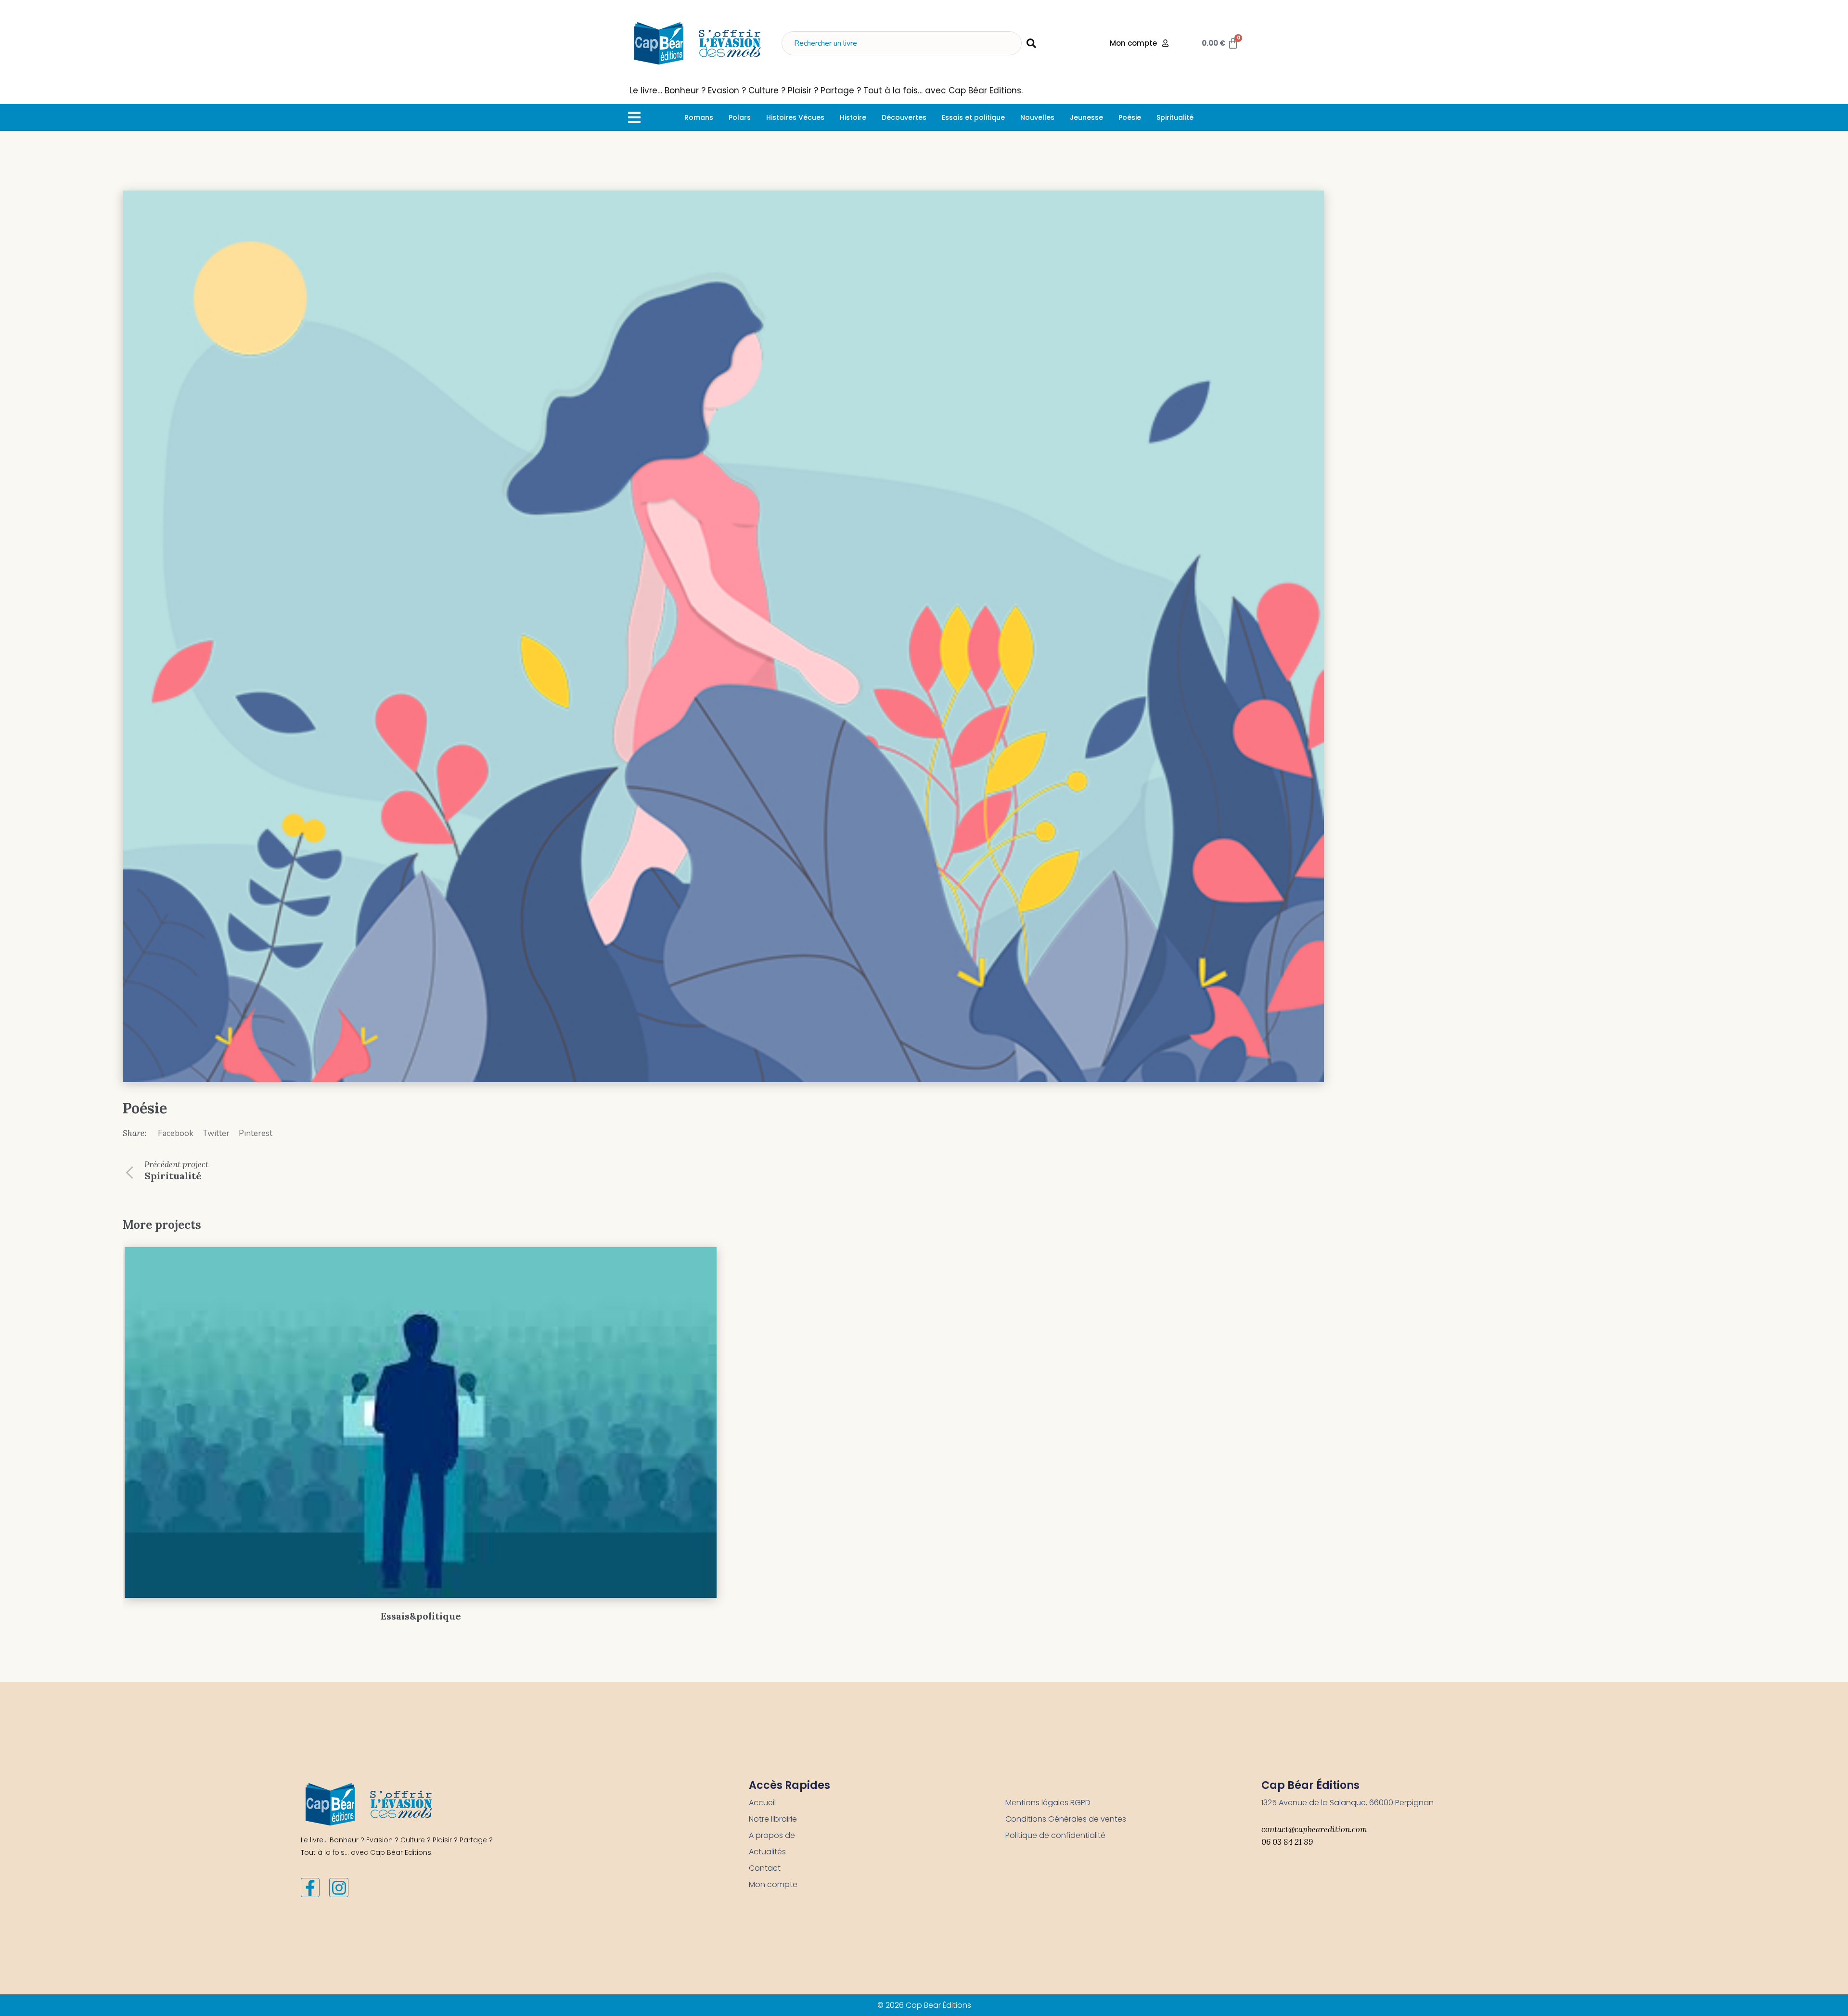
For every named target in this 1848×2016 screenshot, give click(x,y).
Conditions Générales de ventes (1066, 1819)
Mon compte (773, 1884)
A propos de (772, 1835)
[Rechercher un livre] (902, 43)
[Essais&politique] (421, 1423)
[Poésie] (723, 636)
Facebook (176, 1133)
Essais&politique (421, 1616)
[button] (634, 117)
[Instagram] (339, 1888)
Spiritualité (173, 1176)
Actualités (767, 1852)
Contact (765, 1868)
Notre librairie (773, 1819)
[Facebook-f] (310, 1888)
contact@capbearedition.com (1314, 1829)
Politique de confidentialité (1055, 1835)
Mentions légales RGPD (1048, 1803)
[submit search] (1031, 43)
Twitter (216, 1133)
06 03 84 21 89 (1287, 1842)
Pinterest (256, 1133)
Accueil (762, 1803)
